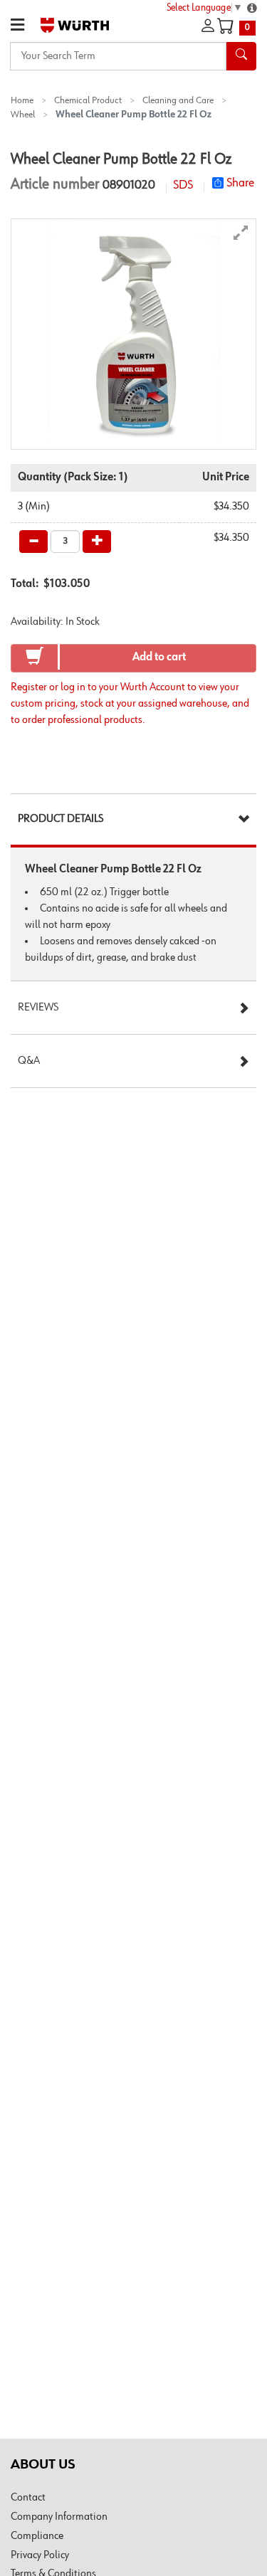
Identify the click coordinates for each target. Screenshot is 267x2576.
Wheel (23, 115)
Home (22, 100)
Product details (61, 819)
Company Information (59, 2517)
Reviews (38, 1008)
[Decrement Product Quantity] (33, 542)
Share (240, 183)
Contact (28, 2498)
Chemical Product (88, 100)
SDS (183, 185)
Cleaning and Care (178, 100)
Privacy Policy (40, 2555)
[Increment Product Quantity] (97, 542)
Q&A (29, 1061)
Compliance (37, 2536)
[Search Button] (241, 56)
